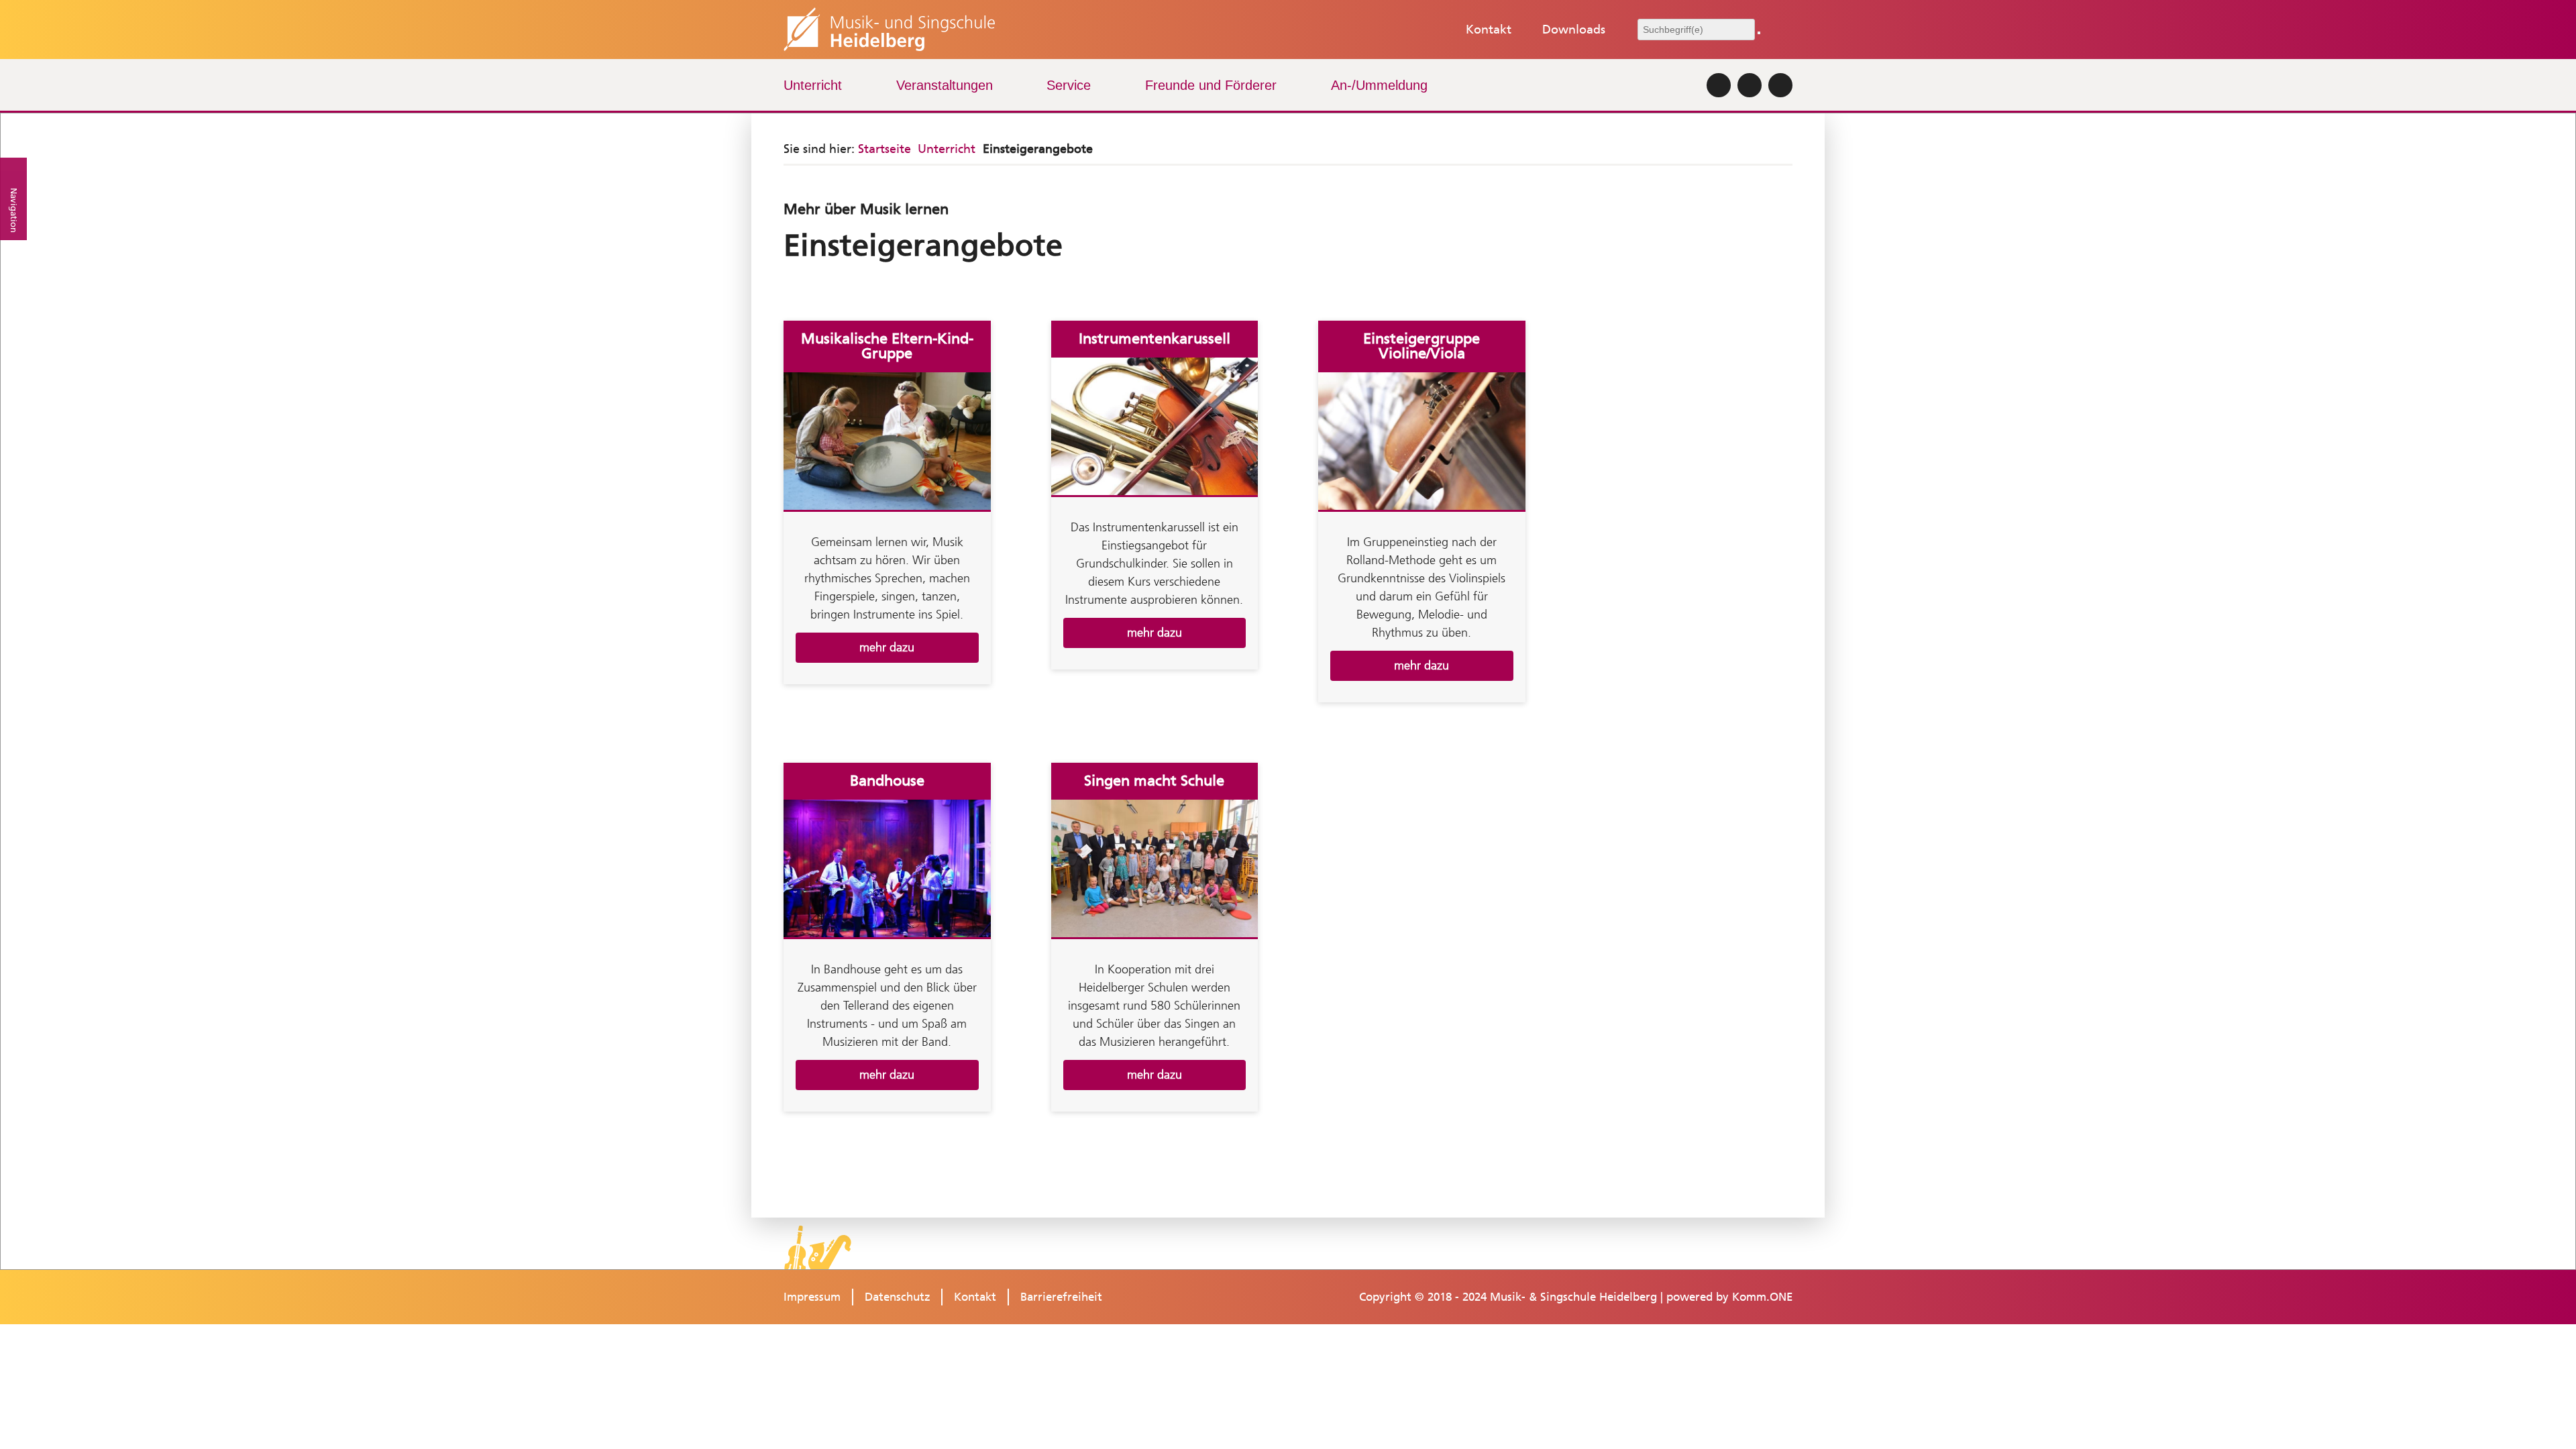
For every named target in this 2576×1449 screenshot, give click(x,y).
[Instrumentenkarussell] (1155, 428)
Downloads (1574, 30)
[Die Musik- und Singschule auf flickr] (1750, 85)
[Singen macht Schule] (1155, 870)
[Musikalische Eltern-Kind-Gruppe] (887, 442)
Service (1069, 85)
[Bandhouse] (887, 870)
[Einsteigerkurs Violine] (1422, 442)
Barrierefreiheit (1061, 1297)
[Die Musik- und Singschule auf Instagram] (1719, 85)
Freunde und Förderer (1211, 85)
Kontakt (1489, 30)
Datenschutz (898, 1297)
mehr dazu (887, 647)
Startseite (884, 149)
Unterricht (813, 85)
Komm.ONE (1762, 1297)
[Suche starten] (1759, 33)
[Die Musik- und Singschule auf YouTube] (1780, 85)
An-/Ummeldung (1379, 85)
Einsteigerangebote (1038, 149)
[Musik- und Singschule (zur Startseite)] (889, 30)
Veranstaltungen (945, 85)
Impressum (812, 1297)
